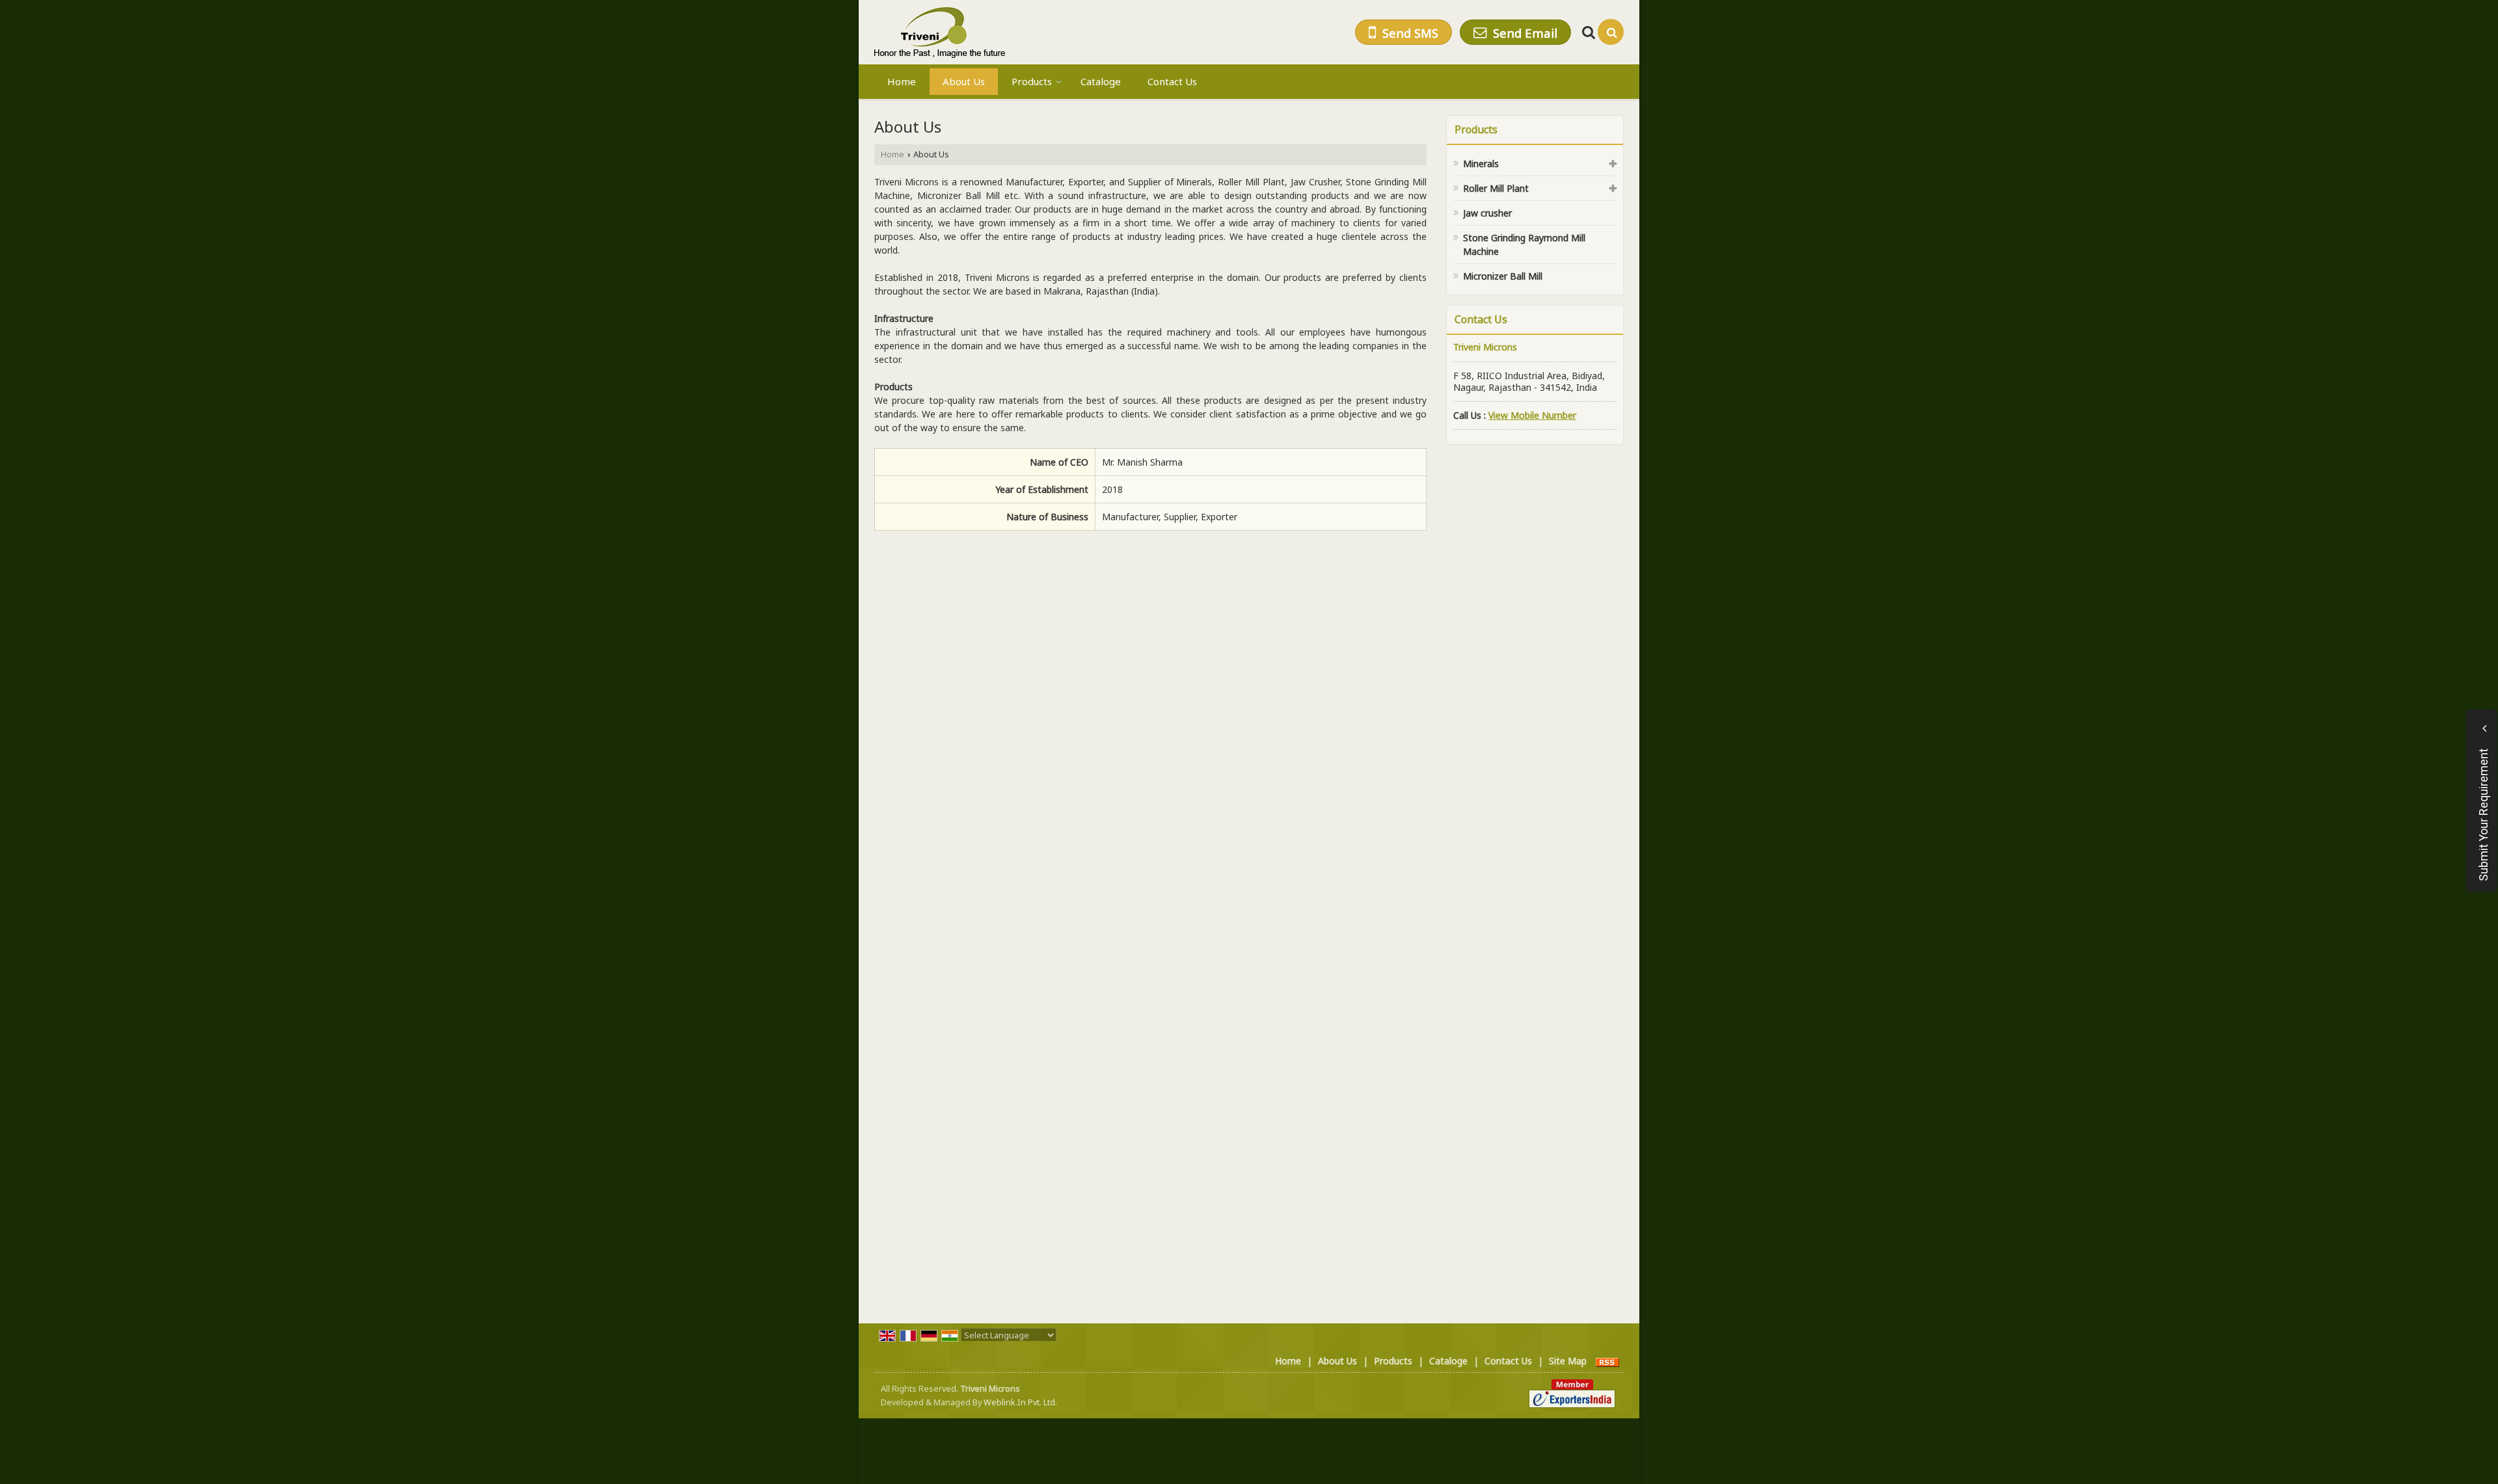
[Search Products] (1587, 32)
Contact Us (1172, 81)
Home (902, 81)
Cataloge (1101, 81)
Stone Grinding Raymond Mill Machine (1524, 245)
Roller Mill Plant (1496, 188)
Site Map (1568, 1361)
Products (1032, 81)
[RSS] (1607, 1361)
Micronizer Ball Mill (1503, 276)
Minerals (1481, 164)
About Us (964, 81)
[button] (1532, 415)
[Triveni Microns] (940, 32)
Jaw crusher (1487, 213)
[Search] (1611, 32)
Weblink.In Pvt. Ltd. (1020, 1402)
